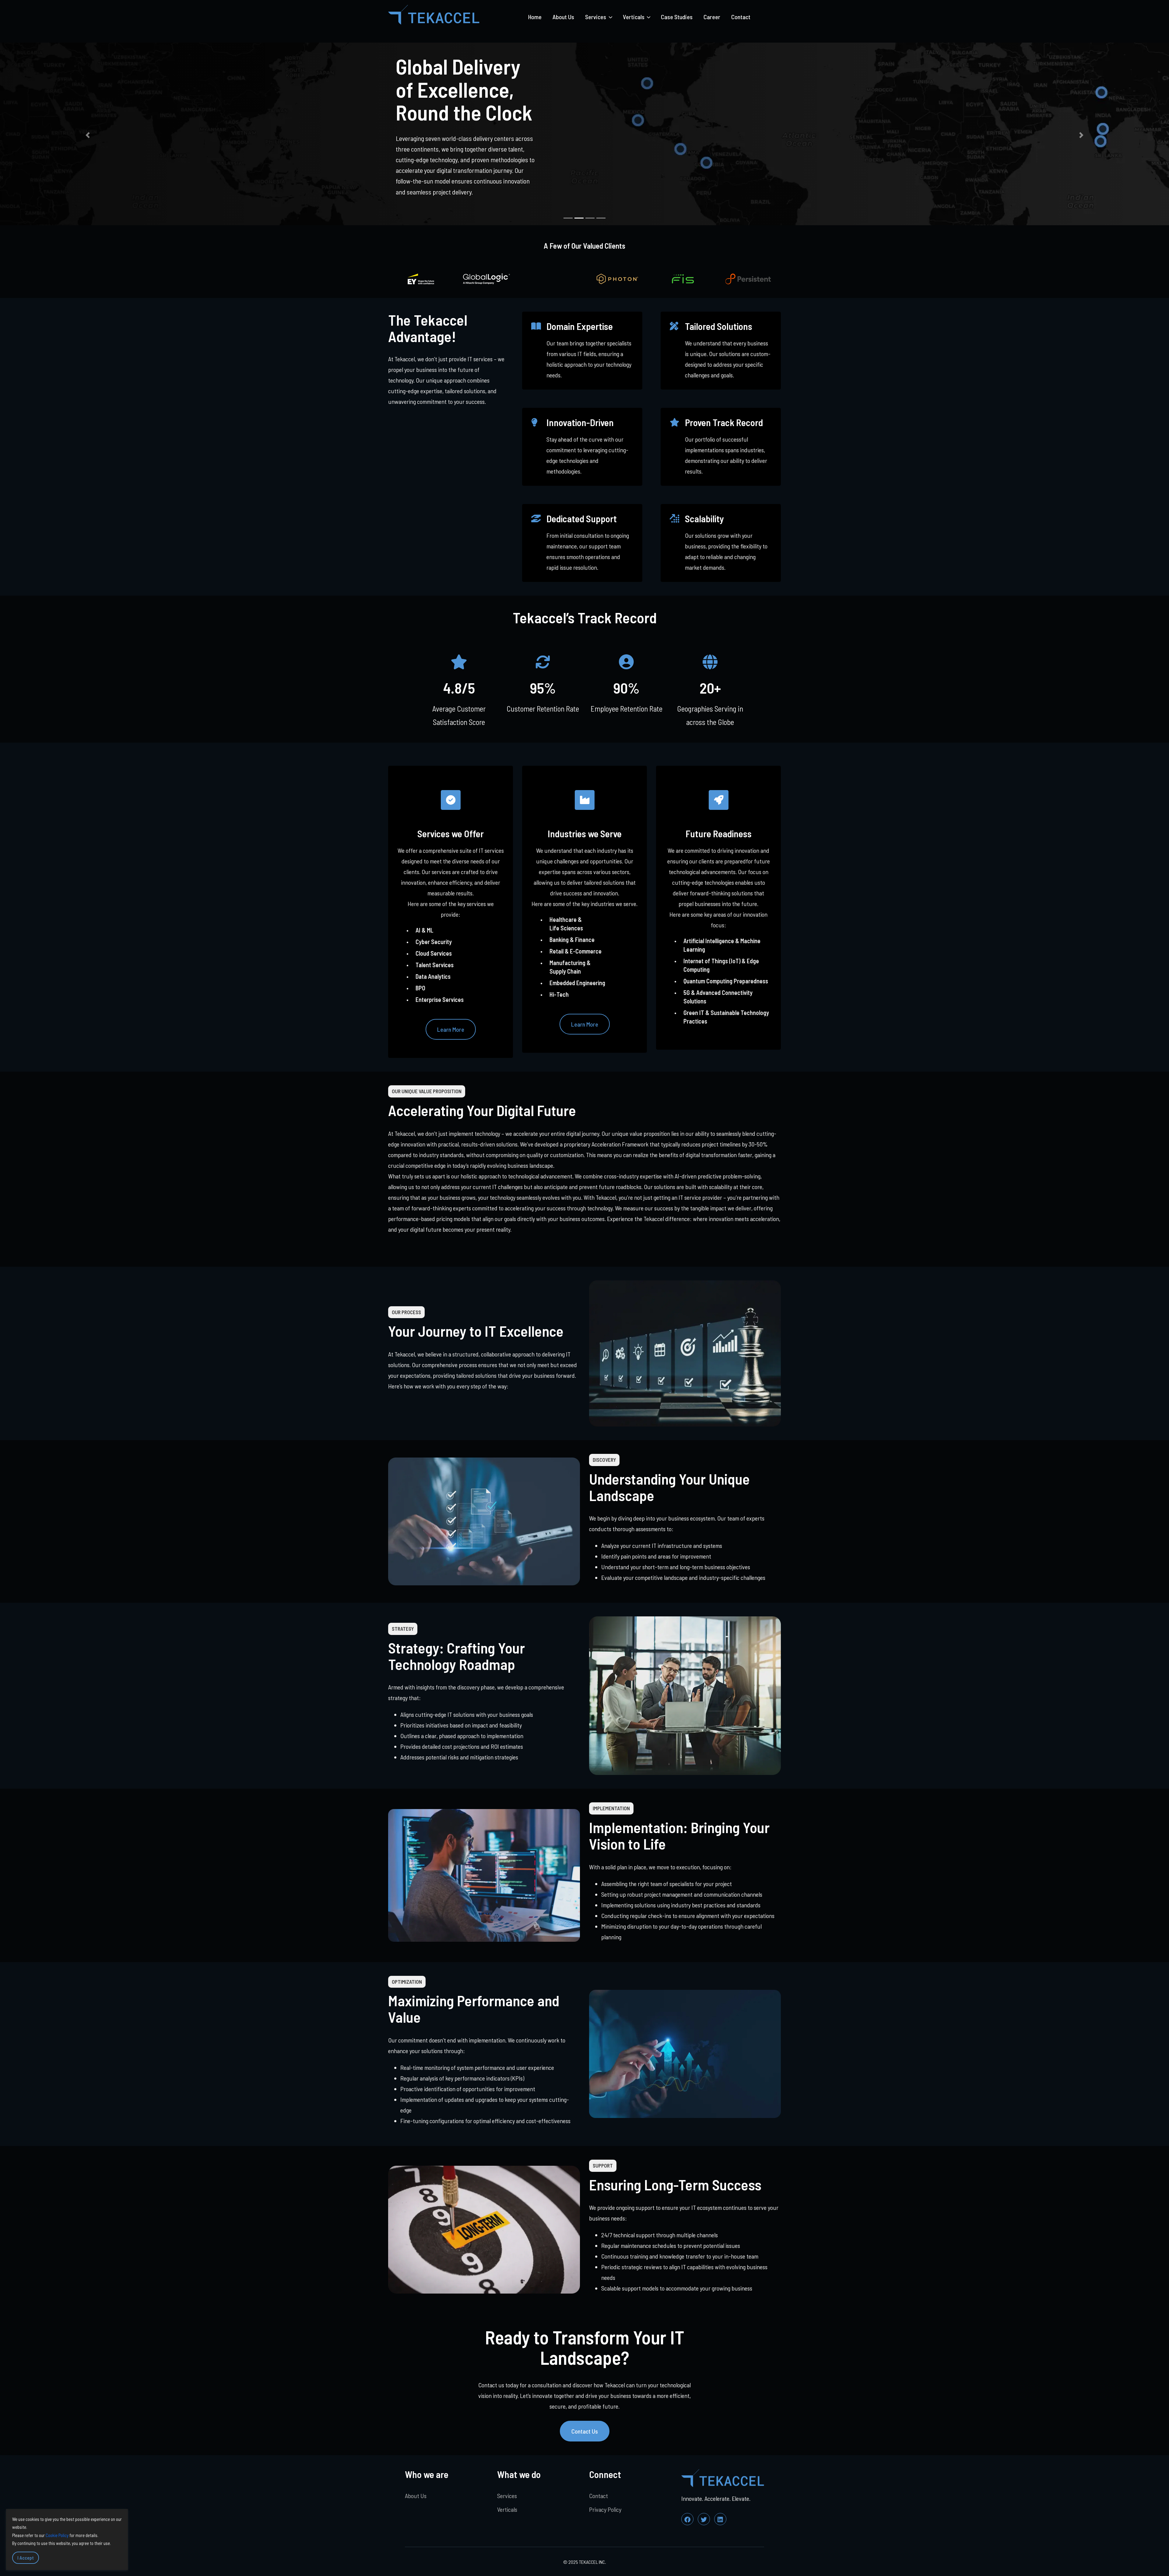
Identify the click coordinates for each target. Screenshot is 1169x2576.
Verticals (507, 2507)
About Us (563, 17)
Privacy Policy (605, 2507)
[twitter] (704, 2516)
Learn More (451, 1027)
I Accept (26, 2558)
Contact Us (585, 2428)
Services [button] (596, 17)
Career (712, 17)
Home (535, 17)
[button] (88, 134)
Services (507, 2493)
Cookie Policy (57, 2535)
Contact (741, 17)
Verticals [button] (634, 17)
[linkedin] (720, 2516)
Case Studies (677, 17)
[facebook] (687, 2516)
